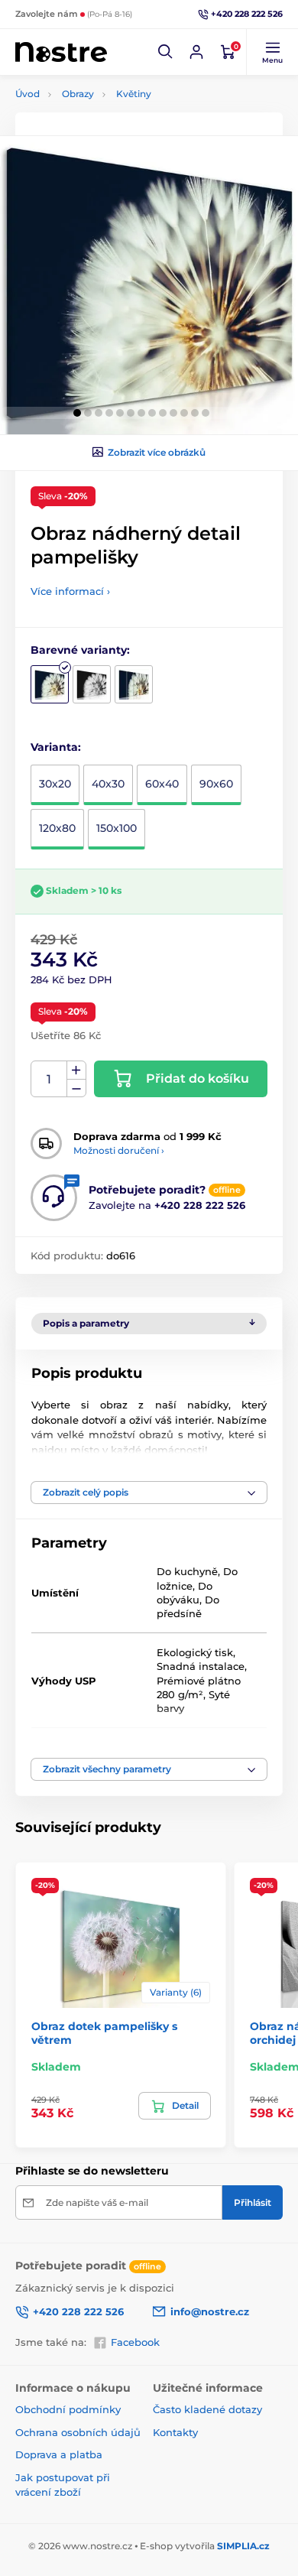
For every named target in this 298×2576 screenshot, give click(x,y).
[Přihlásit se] (196, 52)
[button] (166, 52)
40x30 (108, 784)
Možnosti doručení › (119, 1150)
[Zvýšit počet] (76, 1070)
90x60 (216, 784)
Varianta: (56, 747)
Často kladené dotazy (207, 2409)
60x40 (162, 784)
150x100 (117, 828)
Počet (49, 1079)
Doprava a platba (59, 2454)
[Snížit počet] (76, 1088)
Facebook (135, 2342)
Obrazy (78, 94)
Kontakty (175, 2432)
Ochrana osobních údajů (78, 2432)
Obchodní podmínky (68, 2409)
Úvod (28, 94)
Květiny (134, 94)
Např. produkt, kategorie (113, 120)
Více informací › (70, 591)
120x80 (57, 828)
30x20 (55, 784)
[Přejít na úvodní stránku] (61, 52)
